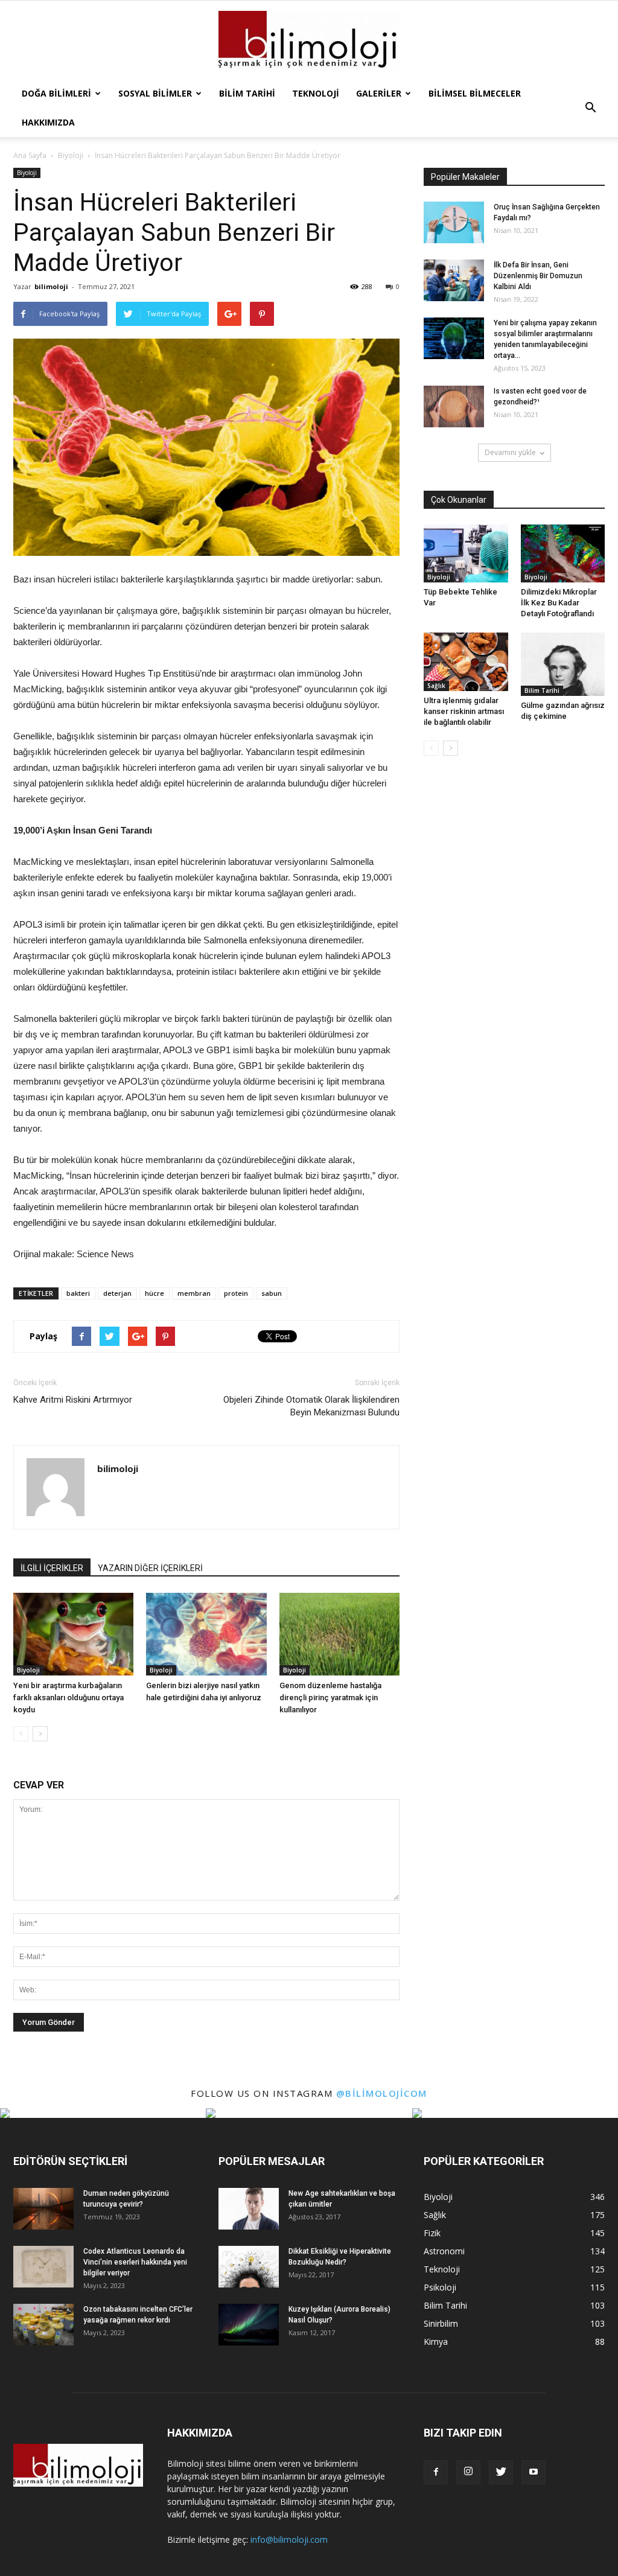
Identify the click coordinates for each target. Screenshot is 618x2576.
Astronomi (444, 2251)
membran (194, 1293)
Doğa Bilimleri (56, 93)
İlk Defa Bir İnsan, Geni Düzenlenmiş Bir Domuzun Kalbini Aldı (538, 276)
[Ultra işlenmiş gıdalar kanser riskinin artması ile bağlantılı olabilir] (466, 662)
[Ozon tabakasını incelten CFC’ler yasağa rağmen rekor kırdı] (43, 2325)
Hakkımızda (48, 122)
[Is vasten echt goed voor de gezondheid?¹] (454, 406)
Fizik (432, 2233)
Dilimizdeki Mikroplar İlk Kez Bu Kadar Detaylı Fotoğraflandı (559, 603)
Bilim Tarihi (247, 93)
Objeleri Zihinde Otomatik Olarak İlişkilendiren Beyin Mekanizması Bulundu (311, 1406)
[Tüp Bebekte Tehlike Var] (466, 553)
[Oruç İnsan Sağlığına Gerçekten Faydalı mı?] (454, 222)
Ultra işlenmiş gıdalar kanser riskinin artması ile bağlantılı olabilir (464, 711)
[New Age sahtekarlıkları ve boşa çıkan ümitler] (249, 2209)
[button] (590, 108)
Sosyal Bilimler (155, 93)
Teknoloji (316, 93)
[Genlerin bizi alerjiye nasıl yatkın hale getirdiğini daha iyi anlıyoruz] (206, 1634)
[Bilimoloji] (309, 41)
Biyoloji (27, 173)
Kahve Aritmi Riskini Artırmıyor (73, 1400)
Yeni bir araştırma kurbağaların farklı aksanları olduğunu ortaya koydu (68, 1698)
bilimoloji (51, 286)
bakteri (78, 1293)
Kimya (436, 2342)
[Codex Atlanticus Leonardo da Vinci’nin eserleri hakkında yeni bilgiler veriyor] (43, 2267)
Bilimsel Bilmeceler (475, 93)
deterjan (117, 1293)
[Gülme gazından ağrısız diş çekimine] (563, 664)
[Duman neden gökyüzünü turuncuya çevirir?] (43, 2209)
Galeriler (379, 93)
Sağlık (436, 686)
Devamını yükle (510, 452)
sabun (272, 1293)
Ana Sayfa (30, 155)
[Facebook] (436, 2472)
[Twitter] (501, 2472)
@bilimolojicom (382, 2093)
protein (236, 1293)
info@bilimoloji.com (289, 2539)
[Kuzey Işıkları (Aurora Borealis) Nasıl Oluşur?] (249, 2325)
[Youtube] (534, 2472)
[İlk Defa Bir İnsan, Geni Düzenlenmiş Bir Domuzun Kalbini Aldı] (454, 280)
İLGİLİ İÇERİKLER (52, 1568)
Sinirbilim (441, 2323)
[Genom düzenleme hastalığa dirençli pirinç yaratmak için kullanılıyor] (339, 1634)
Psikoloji (440, 2287)
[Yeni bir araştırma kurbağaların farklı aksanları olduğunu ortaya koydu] (73, 1634)
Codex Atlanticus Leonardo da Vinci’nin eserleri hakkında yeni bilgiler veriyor (135, 2262)
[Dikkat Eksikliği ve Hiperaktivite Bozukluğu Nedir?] (249, 2267)
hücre (154, 1293)
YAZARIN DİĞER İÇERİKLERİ (150, 1568)
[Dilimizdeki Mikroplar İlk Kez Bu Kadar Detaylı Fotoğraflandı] (563, 553)
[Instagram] (468, 2472)
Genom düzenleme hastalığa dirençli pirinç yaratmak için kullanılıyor (330, 1698)
